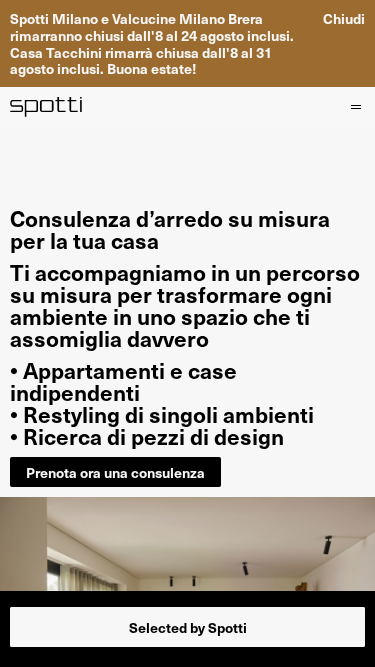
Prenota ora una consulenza (115, 472)
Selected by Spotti (188, 627)
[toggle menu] (355, 107)
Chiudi (344, 18)
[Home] (46, 107)
